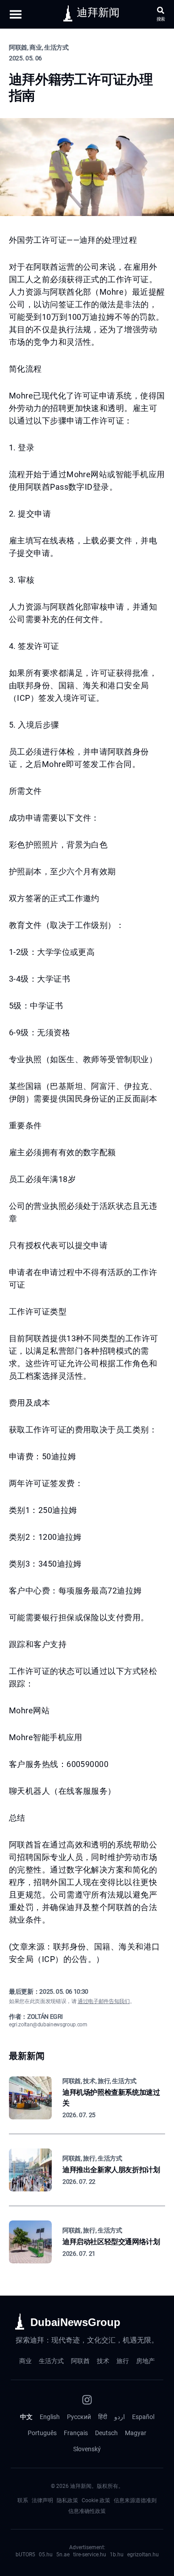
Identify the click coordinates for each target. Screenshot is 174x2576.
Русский (79, 2417)
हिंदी (103, 2417)
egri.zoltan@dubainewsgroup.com (48, 2025)
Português (42, 2433)
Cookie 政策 (96, 2500)
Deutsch (106, 2433)
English (50, 2417)
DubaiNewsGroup (75, 2322)
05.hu (46, 2555)
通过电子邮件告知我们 (104, 2001)
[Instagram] (87, 2400)
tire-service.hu (90, 2555)
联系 (23, 2500)
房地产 (145, 2361)
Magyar (136, 2433)
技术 (103, 2361)
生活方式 (51, 2361)
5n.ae (63, 2555)
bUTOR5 (25, 2555)
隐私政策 (67, 2500)
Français (76, 2433)
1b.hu (117, 2555)
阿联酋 (80, 2361)
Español (143, 2417)
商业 (25, 2361)
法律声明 (42, 2500)
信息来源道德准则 (135, 2500)
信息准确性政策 (87, 2511)
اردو (120, 2417)
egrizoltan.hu (143, 2555)
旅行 (123, 2361)
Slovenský (87, 2449)
